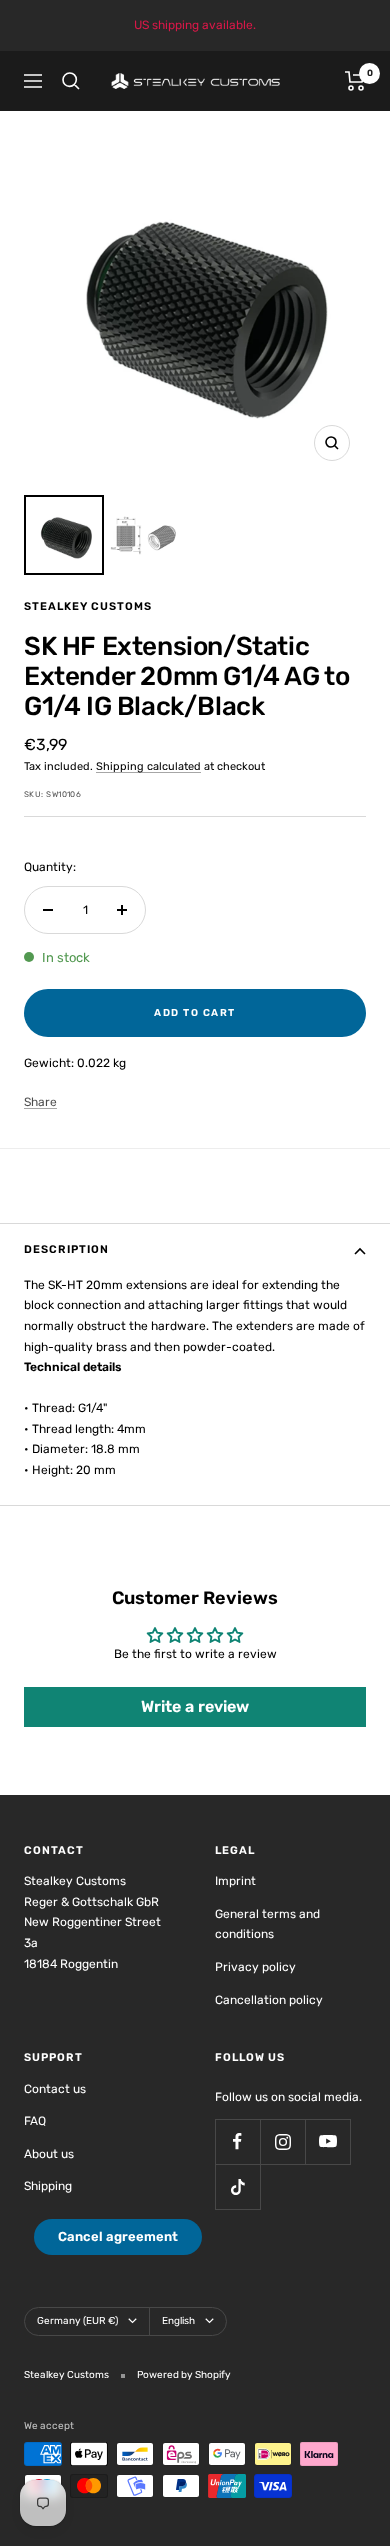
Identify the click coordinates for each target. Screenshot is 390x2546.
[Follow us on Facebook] (237, 2141)
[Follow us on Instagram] (282, 2141)
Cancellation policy (269, 2000)
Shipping (48, 2186)
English (178, 2321)
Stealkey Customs (88, 606)
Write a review (195, 1706)
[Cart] (355, 81)
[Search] (71, 81)
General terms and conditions (267, 1924)
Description (66, 1249)
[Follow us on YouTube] (327, 2141)
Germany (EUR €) (77, 2321)
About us (49, 2154)
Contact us (55, 2089)
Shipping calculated (148, 766)
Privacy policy (255, 1967)
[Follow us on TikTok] (237, 2186)
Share (40, 1102)
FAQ (35, 2121)
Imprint (235, 1881)
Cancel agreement (118, 2236)
